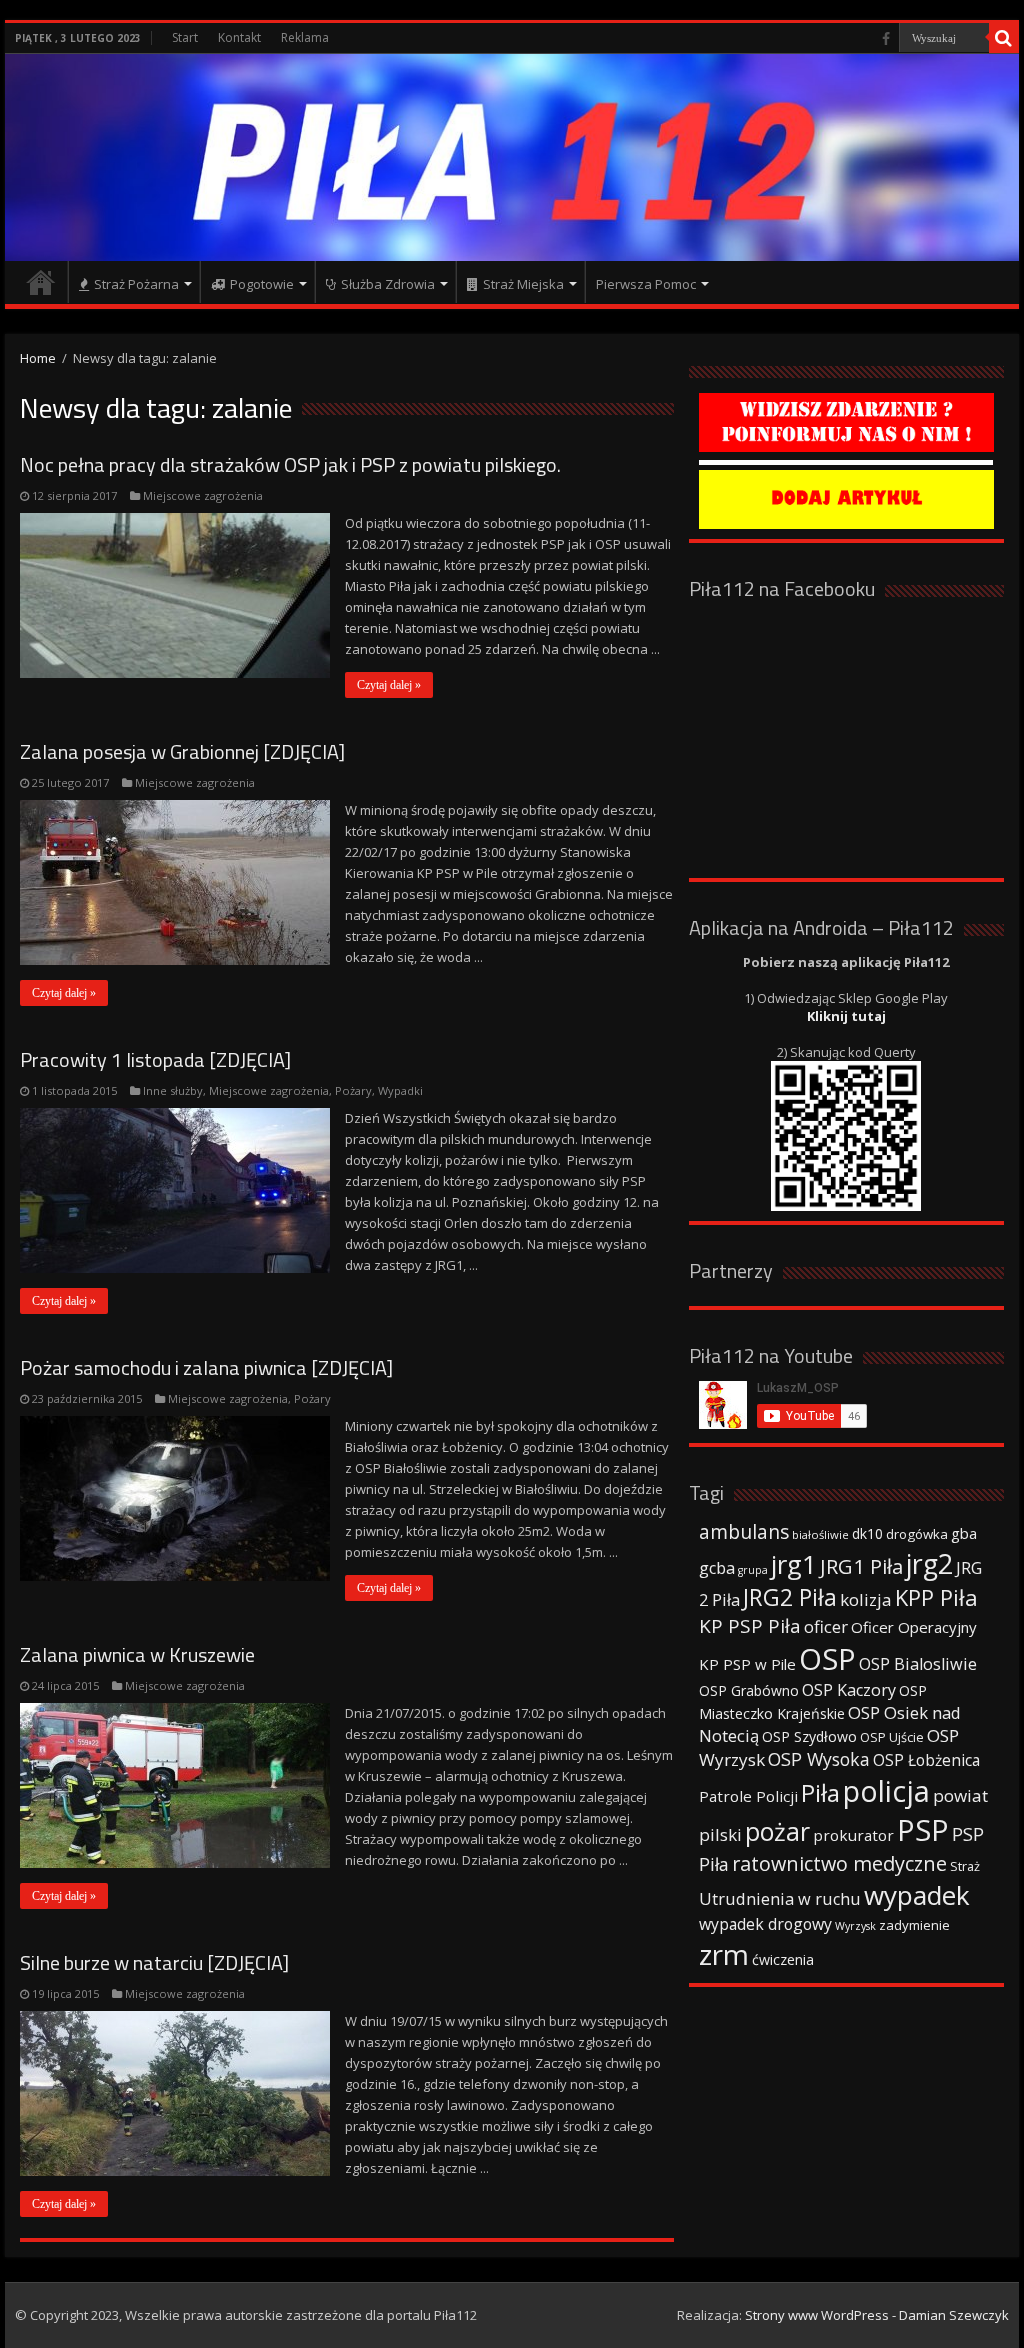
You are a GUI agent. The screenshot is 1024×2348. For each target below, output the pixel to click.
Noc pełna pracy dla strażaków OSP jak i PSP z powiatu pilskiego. (290, 464)
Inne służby (173, 1090)
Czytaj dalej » (389, 685)
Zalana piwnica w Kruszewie (137, 1654)
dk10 (867, 1533)
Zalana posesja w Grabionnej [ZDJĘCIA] (182, 751)
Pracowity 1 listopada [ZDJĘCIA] (155, 1059)
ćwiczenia (783, 1959)
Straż (965, 1866)
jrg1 (794, 1564)
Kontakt (239, 37)
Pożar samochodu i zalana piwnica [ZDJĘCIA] (206, 1367)
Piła (820, 1792)
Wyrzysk (855, 1926)
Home (38, 358)
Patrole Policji (748, 1796)
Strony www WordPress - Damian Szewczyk (877, 2315)
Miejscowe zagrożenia (203, 495)
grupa (753, 1570)
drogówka (917, 1534)
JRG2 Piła (790, 1597)
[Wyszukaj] (1004, 38)
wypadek (917, 1895)
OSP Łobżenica (926, 1760)
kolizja (866, 1599)
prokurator (853, 1835)
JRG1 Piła (861, 1566)
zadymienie (914, 1925)
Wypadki (400, 1090)
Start (185, 37)
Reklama (305, 37)
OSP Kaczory (849, 1690)
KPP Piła (936, 1597)
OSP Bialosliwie (918, 1664)
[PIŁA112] (512, 157)
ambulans (744, 1531)
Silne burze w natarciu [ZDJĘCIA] (154, 1962)
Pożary (353, 1090)
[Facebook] (886, 39)
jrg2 (929, 1563)
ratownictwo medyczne (839, 1863)
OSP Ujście (892, 1737)
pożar (777, 1831)
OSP (827, 1659)
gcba (717, 1568)
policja (886, 1790)
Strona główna (41, 282)
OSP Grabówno (749, 1690)
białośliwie (820, 1534)
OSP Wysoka (819, 1759)
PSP (923, 1830)
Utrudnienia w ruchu (780, 1899)
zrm (724, 1954)
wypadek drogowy (765, 1924)
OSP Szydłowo (809, 1736)
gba (964, 1533)
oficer (826, 1626)
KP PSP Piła (750, 1626)
